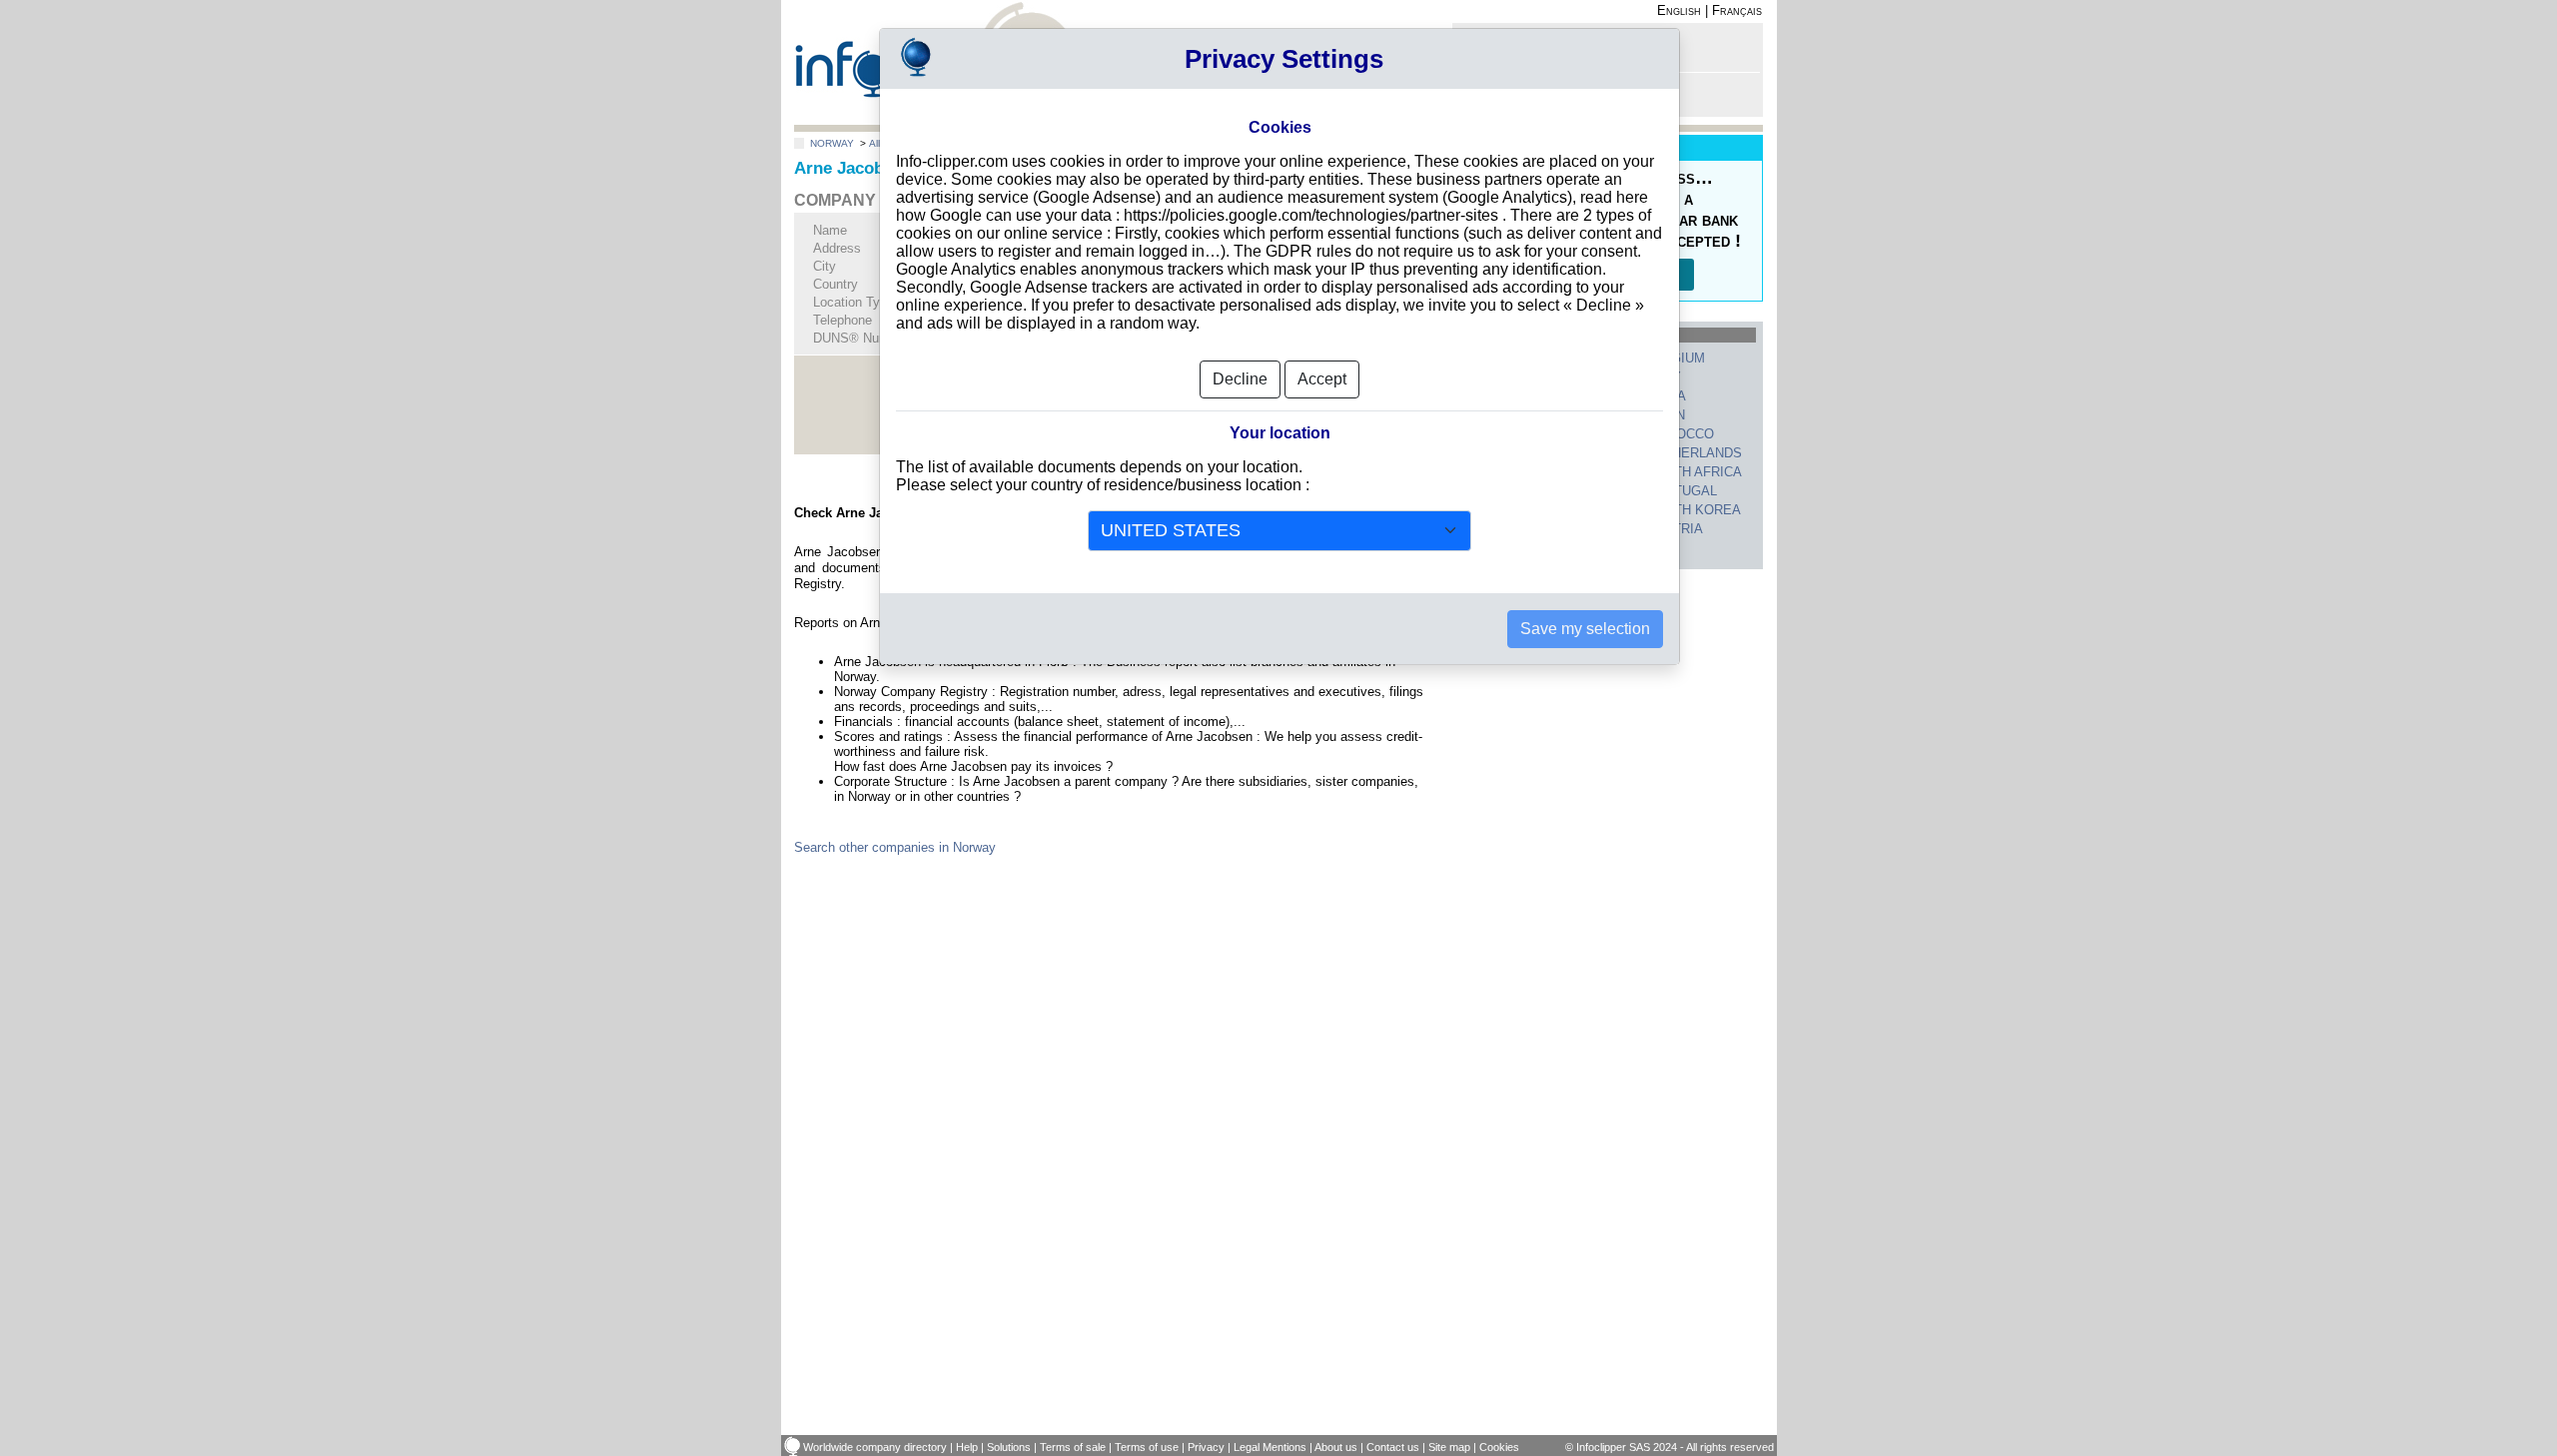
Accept (1322, 379)
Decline (1240, 379)
